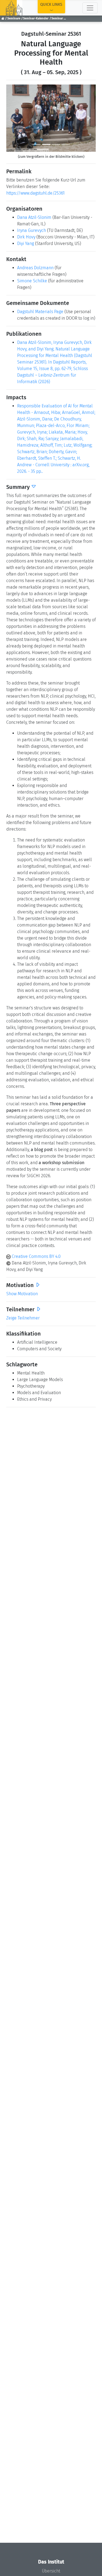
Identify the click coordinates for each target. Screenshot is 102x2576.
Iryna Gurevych (32, 230)
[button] (13, 118)
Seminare (14, 18)
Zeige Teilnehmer (23, 1318)
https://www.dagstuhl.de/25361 (35, 193)
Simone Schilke (32, 281)
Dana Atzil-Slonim (34, 217)
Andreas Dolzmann (35, 268)
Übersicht (51, 2571)
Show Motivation (22, 1294)
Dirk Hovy (26, 237)
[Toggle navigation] (90, 8)
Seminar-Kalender (36, 18)
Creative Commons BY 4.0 (36, 1256)
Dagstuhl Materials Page (40, 312)
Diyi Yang (26, 243)
